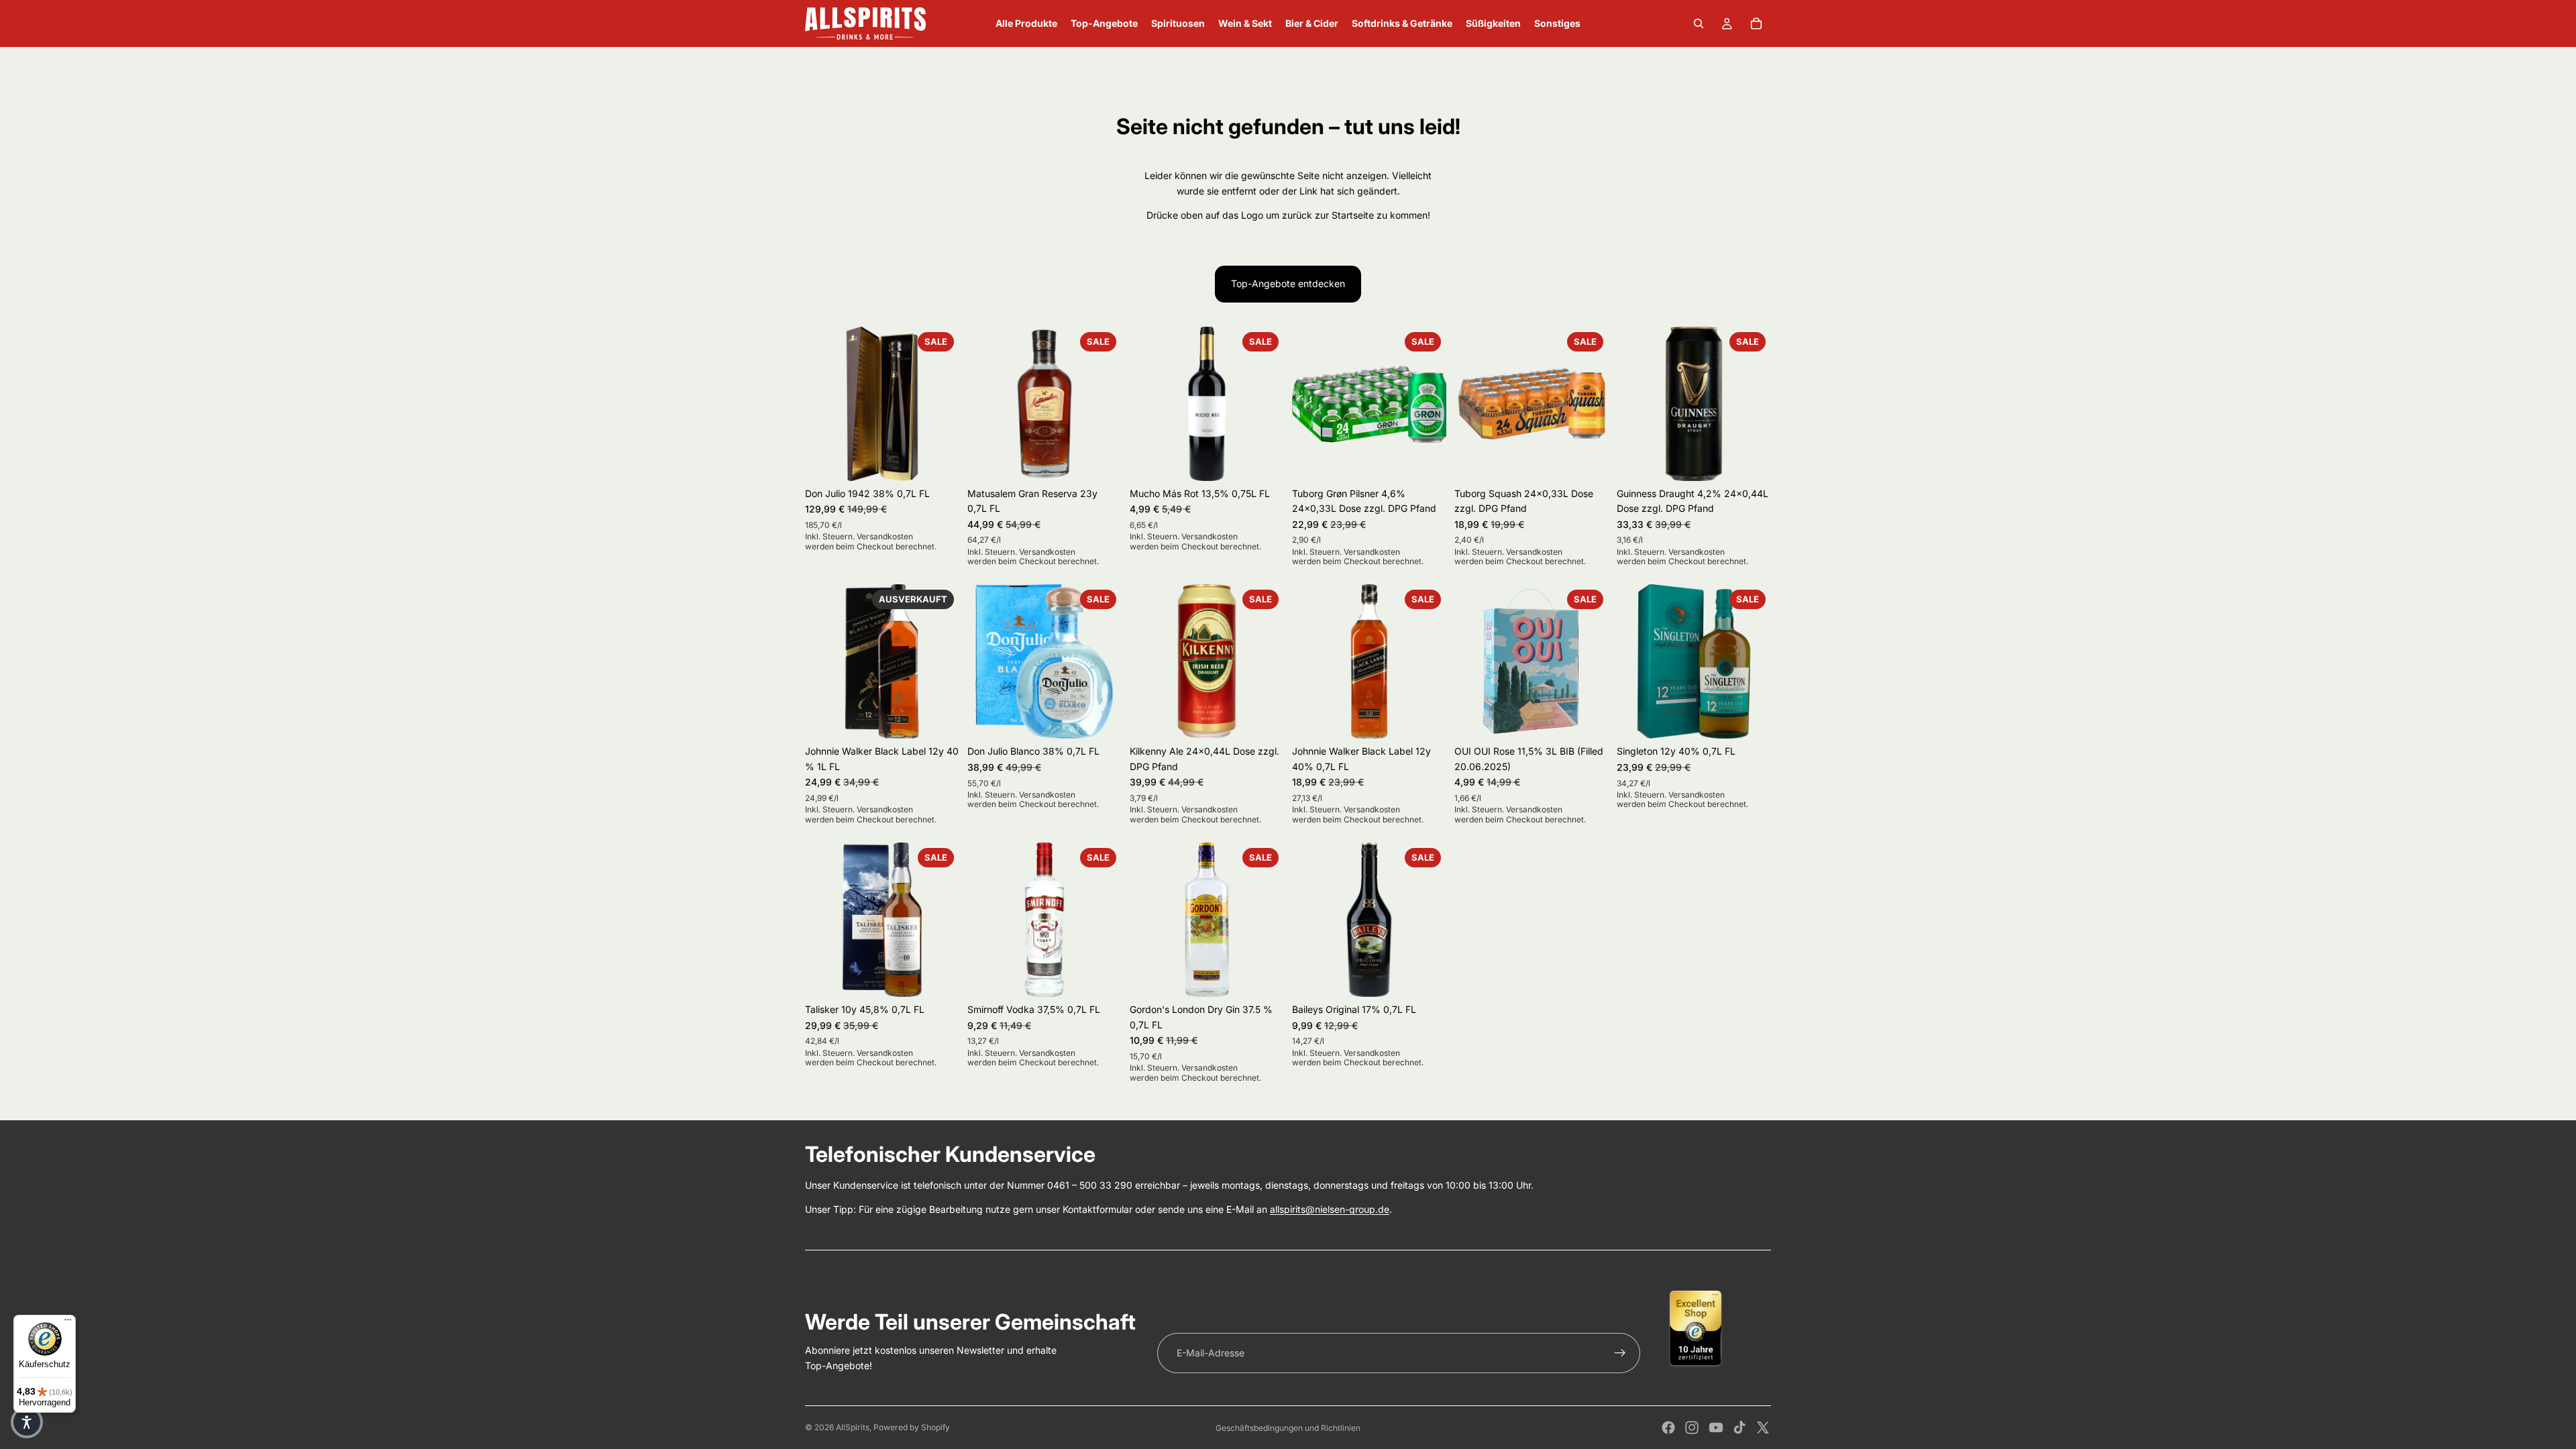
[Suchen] (1699, 23)
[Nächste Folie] (945, 404)
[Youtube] (1716, 1428)
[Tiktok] (1739, 1428)
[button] (27, 1422)
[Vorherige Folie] (820, 404)
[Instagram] (1692, 1428)
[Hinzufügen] (938, 460)
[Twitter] (1763, 1428)
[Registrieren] (1620, 1353)
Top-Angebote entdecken (1288, 283)
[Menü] (68, 1323)
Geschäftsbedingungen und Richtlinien (1288, 1428)
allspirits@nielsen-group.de (1330, 1209)
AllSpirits (853, 1427)
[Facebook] (1668, 1428)
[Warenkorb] (1756, 23)
